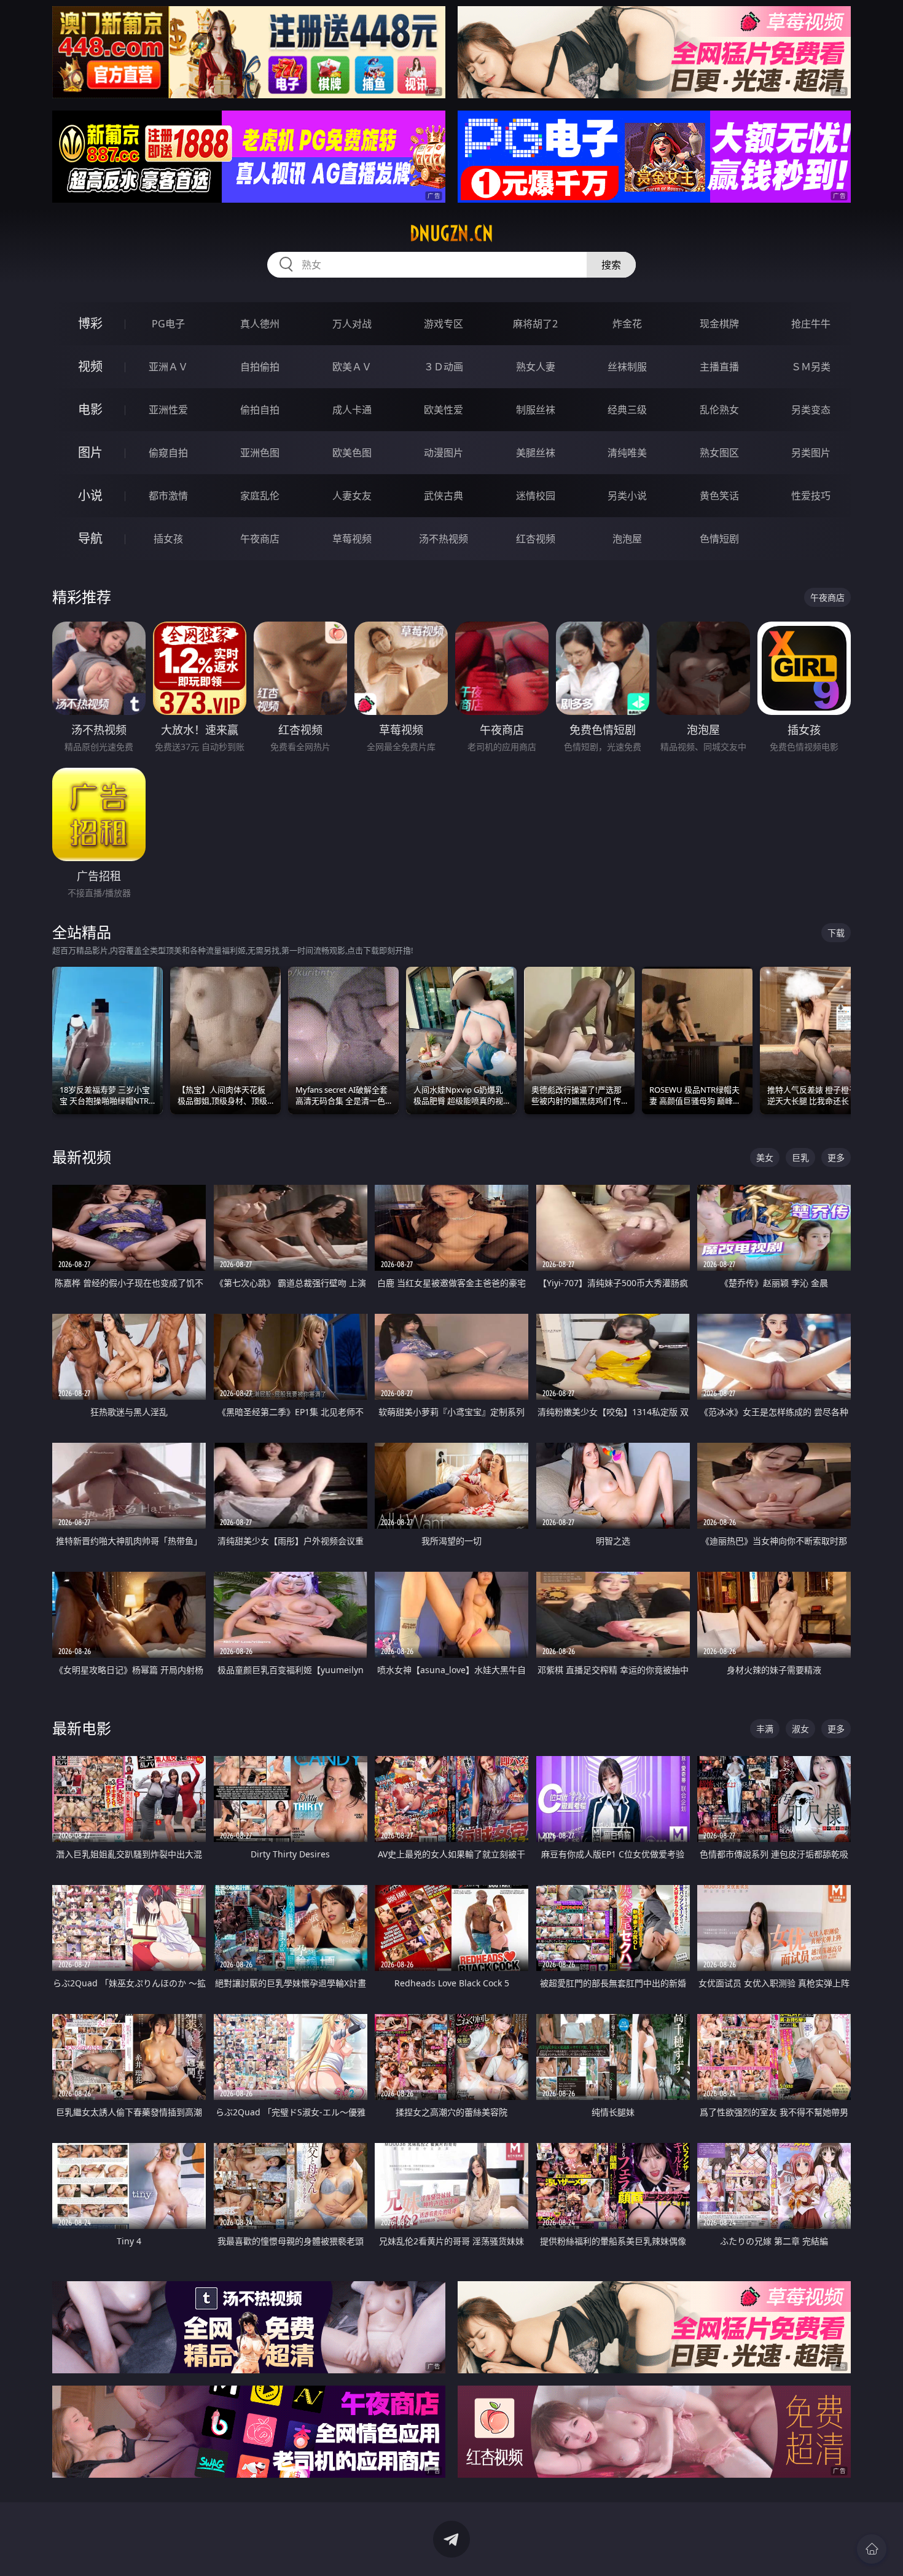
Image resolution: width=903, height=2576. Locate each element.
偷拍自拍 (260, 410)
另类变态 (811, 410)
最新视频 (82, 1157)
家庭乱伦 (260, 496)
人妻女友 (352, 496)
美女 (765, 1157)
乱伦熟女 (719, 410)
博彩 (90, 323)
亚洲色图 (260, 453)
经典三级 (627, 410)
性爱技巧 (811, 496)
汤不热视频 (444, 539)
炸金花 (627, 324)
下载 (836, 933)
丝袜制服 (627, 367)
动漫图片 (444, 453)
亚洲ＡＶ (168, 367)
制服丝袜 (536, 410)
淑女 (800, 1729)
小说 (90, 495)
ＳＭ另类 (811, 367)
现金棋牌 (719, 324)
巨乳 (800, 1157)
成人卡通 (352, 410)
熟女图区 (719, 453)
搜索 (611, 265)
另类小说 (627, 496)
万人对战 (352, 324)
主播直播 (719, 367)
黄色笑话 (719, 496)
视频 (90, 366)
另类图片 (811, 453)
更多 (836, 1157)
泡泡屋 (627, 539)
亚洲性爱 (168, 410)
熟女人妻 (536, 367)
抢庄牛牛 (811, 324)
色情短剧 (719, 539)
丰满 (765, 1729)
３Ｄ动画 (444, 367)
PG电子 (168, 324)
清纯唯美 (627, 453)
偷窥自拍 (168, 453)
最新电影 (82, 1728)
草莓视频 (352, 539)
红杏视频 (536, 539)
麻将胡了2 (535, 324)
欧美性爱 (444, 410)
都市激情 (168, 496)
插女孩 (168, 539)
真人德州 (260, 324)
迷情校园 (536, 496)
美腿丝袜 (536, 453)
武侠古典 (444, 496)
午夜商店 (260, 539)
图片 (90, 452)
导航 (90, 538)
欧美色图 (352, 453)
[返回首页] (872, 2549)
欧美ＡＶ (352, 367)
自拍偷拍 (260, 367)
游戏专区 (444, 324)
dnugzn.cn (451, 233)
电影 (90, 409)
